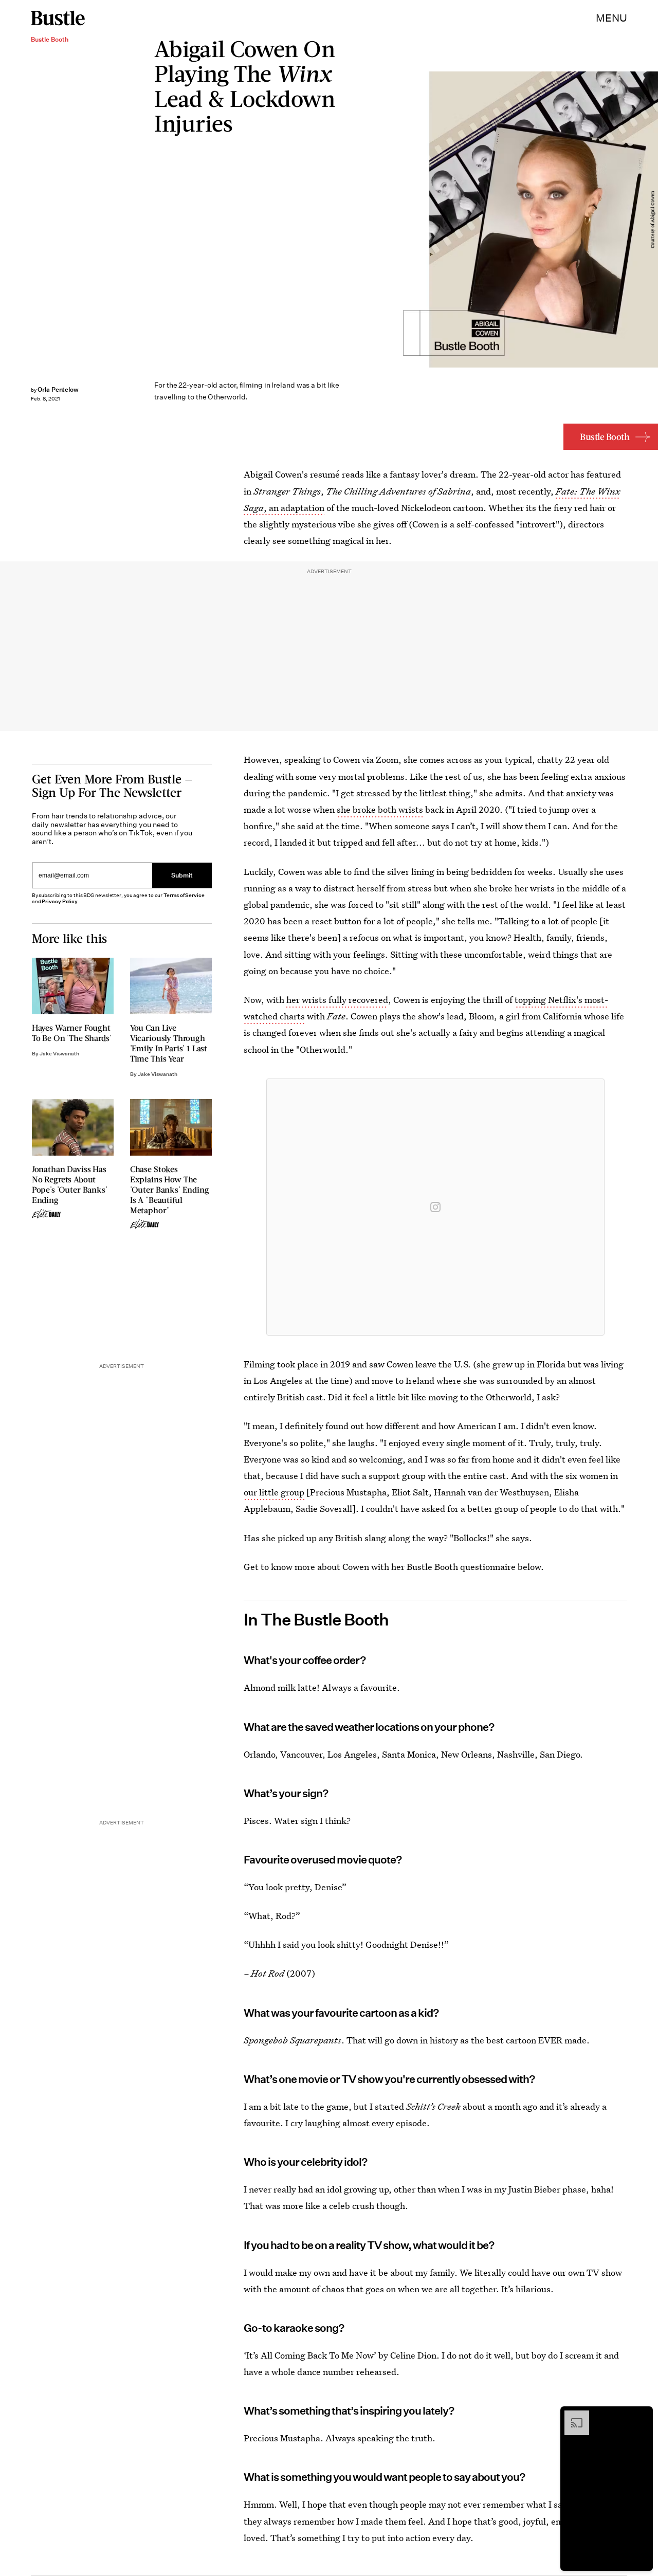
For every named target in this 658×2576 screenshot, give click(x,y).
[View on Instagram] (435, 1207)
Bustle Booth (605, 437)
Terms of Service (184, 895)
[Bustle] (58, 18)
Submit (182, 876)
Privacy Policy (60, 901)
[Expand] (572, 2416)
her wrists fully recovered (337, 1000)
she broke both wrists (380, 809)
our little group (274, 1492)
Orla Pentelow (58, 389)
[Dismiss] (642, 2416)
